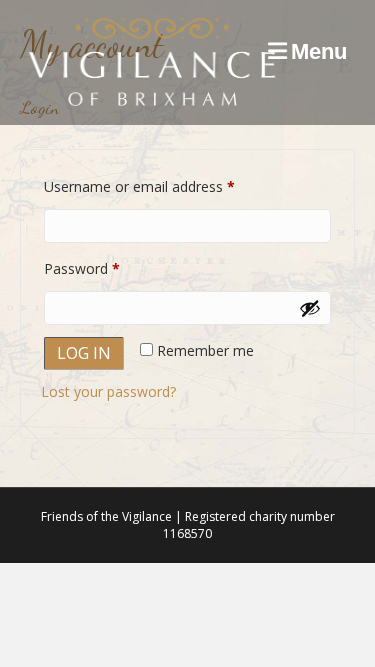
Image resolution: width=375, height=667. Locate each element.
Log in (84, 353)
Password (110, 268)
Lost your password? (108, 391)
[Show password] (310, 308)
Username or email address (167, 186)
